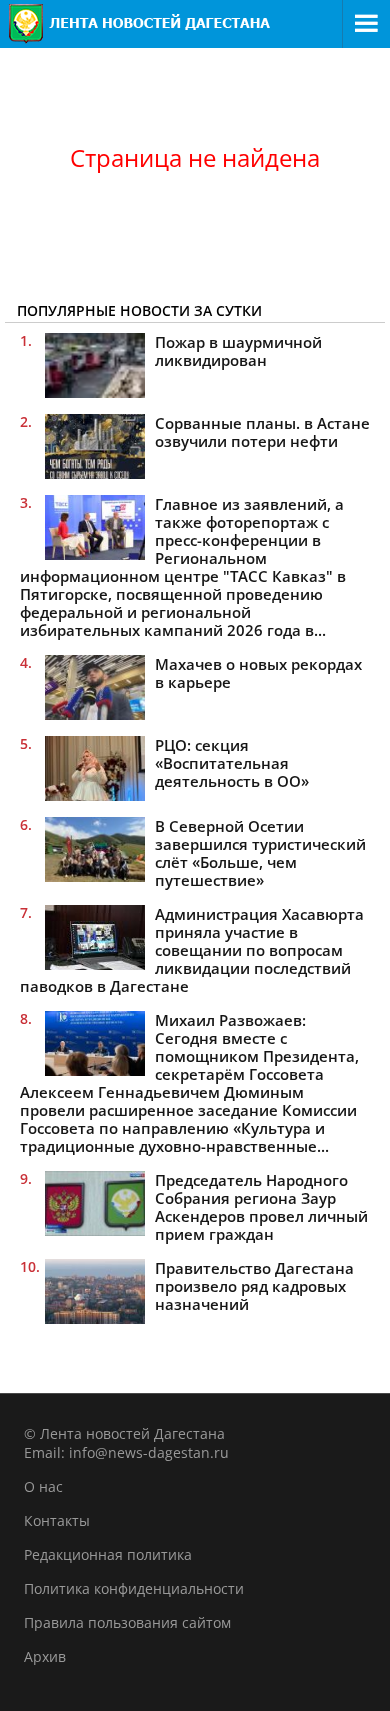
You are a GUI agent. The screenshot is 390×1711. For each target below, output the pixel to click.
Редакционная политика (108, 1554)
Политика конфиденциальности (134, 1588)
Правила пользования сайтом (127, 1622)
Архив (45, 1656)
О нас (43, 1486)
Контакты (57, 1520)
